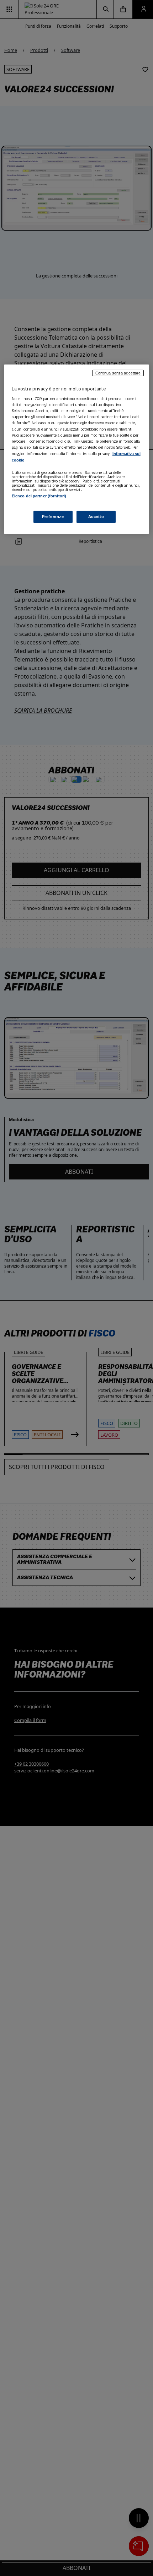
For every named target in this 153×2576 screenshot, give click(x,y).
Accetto (96, 517)
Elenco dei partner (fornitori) (39, 496)
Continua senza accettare (118, 373)
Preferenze (53, 517)
